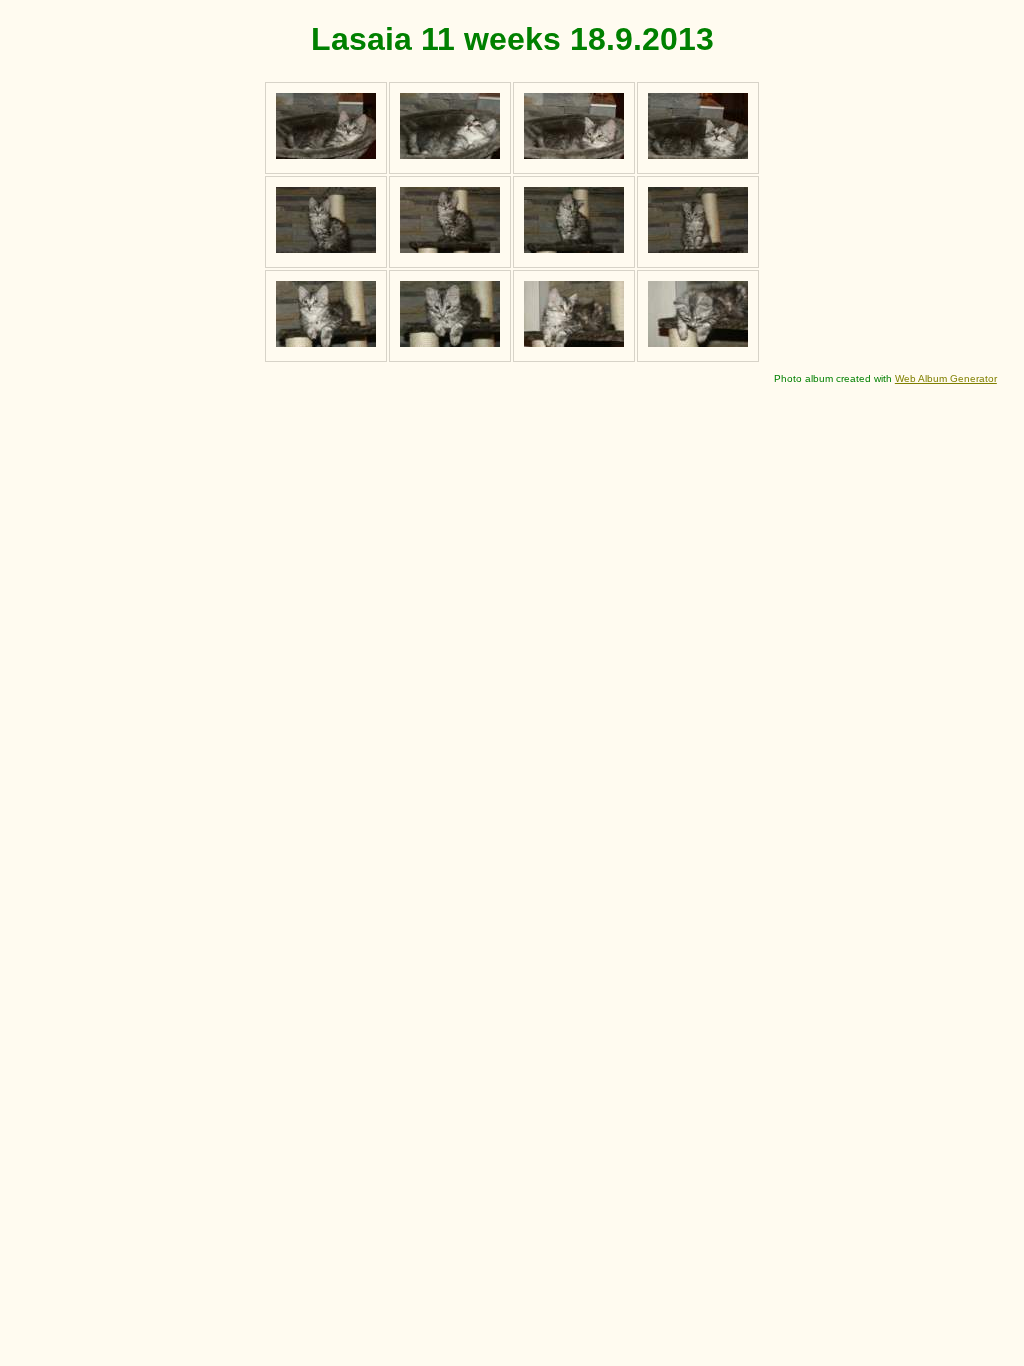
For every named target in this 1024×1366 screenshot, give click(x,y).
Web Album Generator (946, 378)
